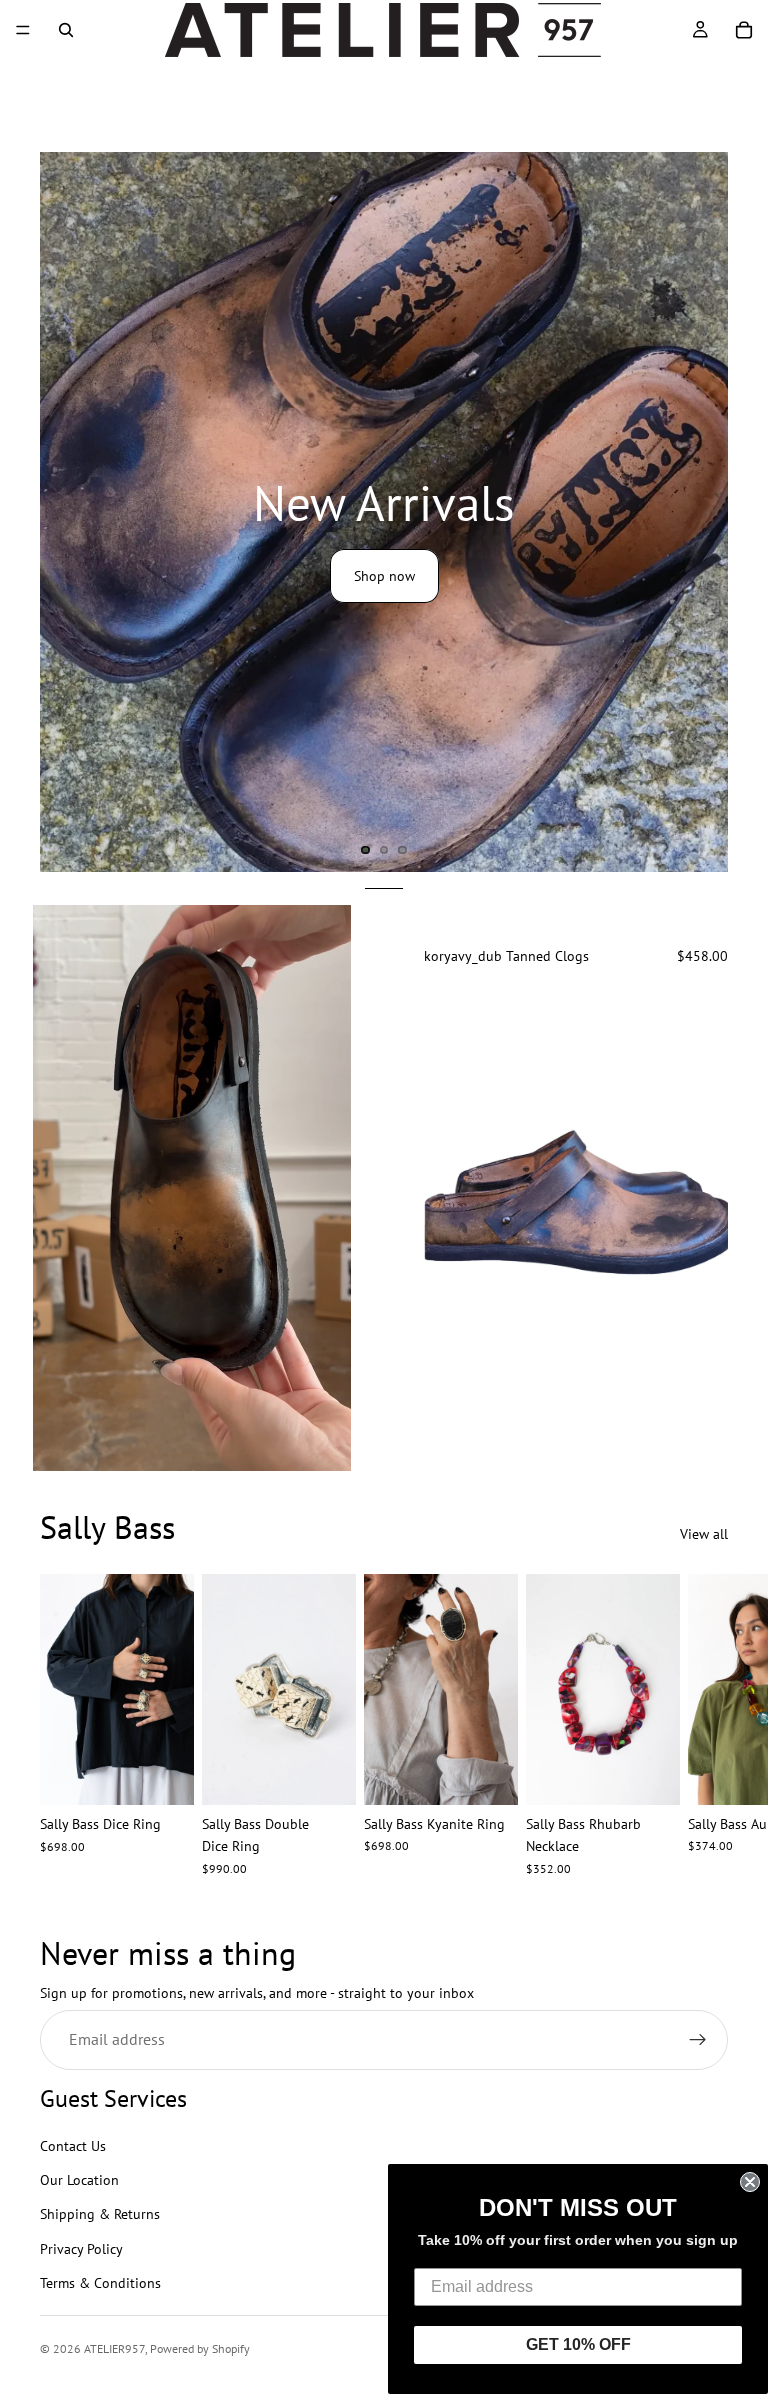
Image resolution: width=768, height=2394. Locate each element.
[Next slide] (736, 512)
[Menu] (23, 30)
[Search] (66, 30)
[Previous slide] (454, 1203)
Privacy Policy (81, 2249)
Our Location (79, 2180)
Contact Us (73, 2145)
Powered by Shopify (200, 2348)
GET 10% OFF (578, 2344)
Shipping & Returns (100, 2214)
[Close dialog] (750, 2182)
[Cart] (744, 30)
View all (704, 1534)
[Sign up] (698, 2040)
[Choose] (697, 1401)
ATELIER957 (114, 2348)
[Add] (325, 1774)
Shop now (384, 576)
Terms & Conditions (100, 2283)
